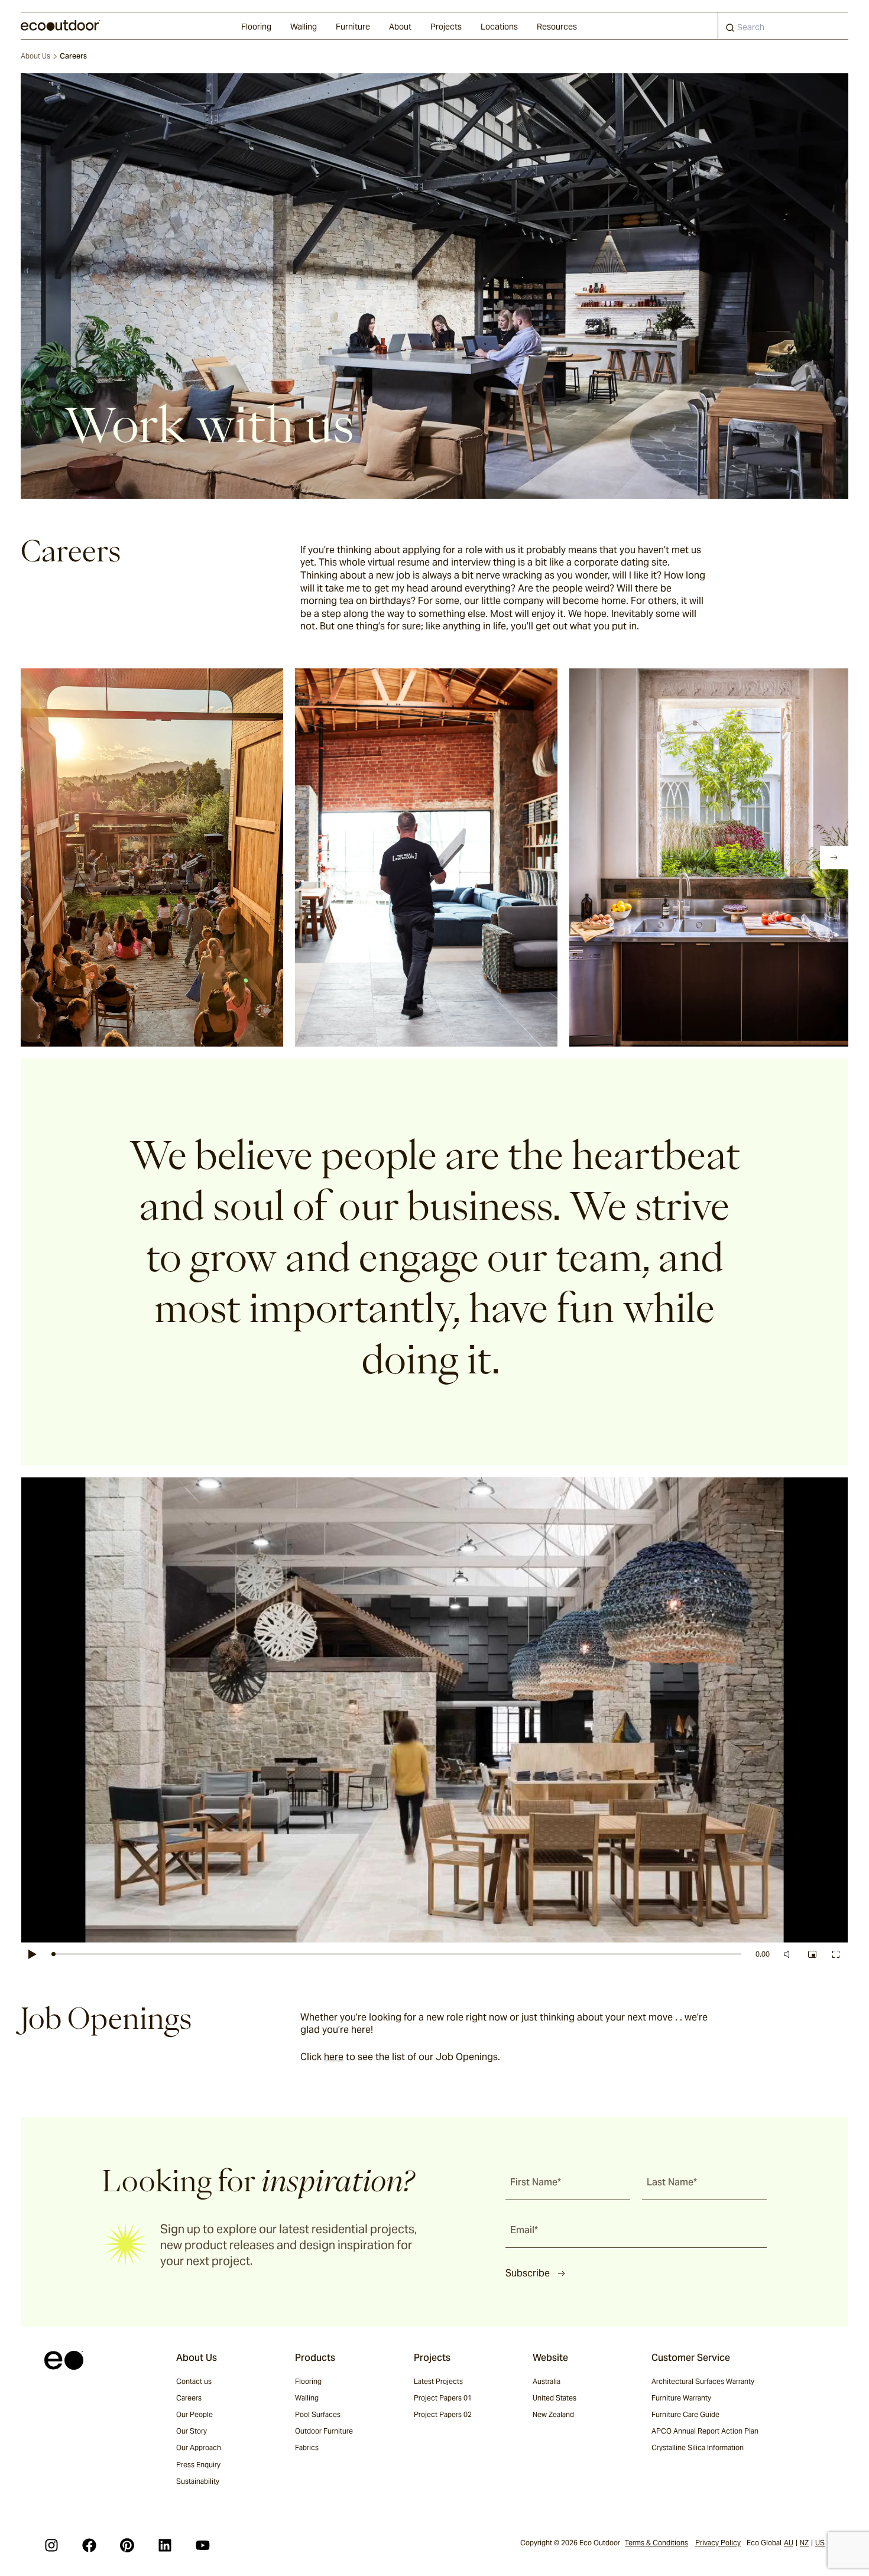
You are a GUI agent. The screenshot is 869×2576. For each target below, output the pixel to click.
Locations (499, 27)
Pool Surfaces (318, 2414)
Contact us (194, 2381)
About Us (35, 56)
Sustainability (198, 2481)
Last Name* (672, 2182)
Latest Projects (438, 2381)
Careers (189, 2398)
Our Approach (199, 2447)
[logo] (61, 25)
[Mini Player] (812, 1954)
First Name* (536, 2182)
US (820, 2543)
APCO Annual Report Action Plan (705, 2431)
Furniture (353, 27)
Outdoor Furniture (324, 2431)
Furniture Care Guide (685, 2414)
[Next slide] (834, 857)
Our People (194, 2414)
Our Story (192, 2431)
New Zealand (553, 2414)
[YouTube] (203, 2545)
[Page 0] (29, 857)
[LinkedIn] (165, 2545)
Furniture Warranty (681, 2398)
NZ (804, 2543)
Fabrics (307, 2447)
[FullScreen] (836, 1954)
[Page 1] (46, 857)
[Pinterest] (127, 2545)
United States (555, 2398)
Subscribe (528, 2273)
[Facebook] (89, 2545)
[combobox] (783, 26)
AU (789, 2543)
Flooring (256, 27)
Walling (304, 27)
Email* (524, 2230)
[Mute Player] (789, 1954)
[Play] (33, 1954)
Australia (547, 2381)
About (400, 27)
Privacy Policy (718, 2543)
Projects (446, 27)
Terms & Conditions (656, 2543)
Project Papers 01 (443, 2398)
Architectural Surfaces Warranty (703, 2381)
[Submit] (730, 30)
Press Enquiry (198, 2465)
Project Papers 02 (443, 2414)
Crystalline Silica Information (698, 2447)
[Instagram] (51, 2545)
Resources (557, 27)
